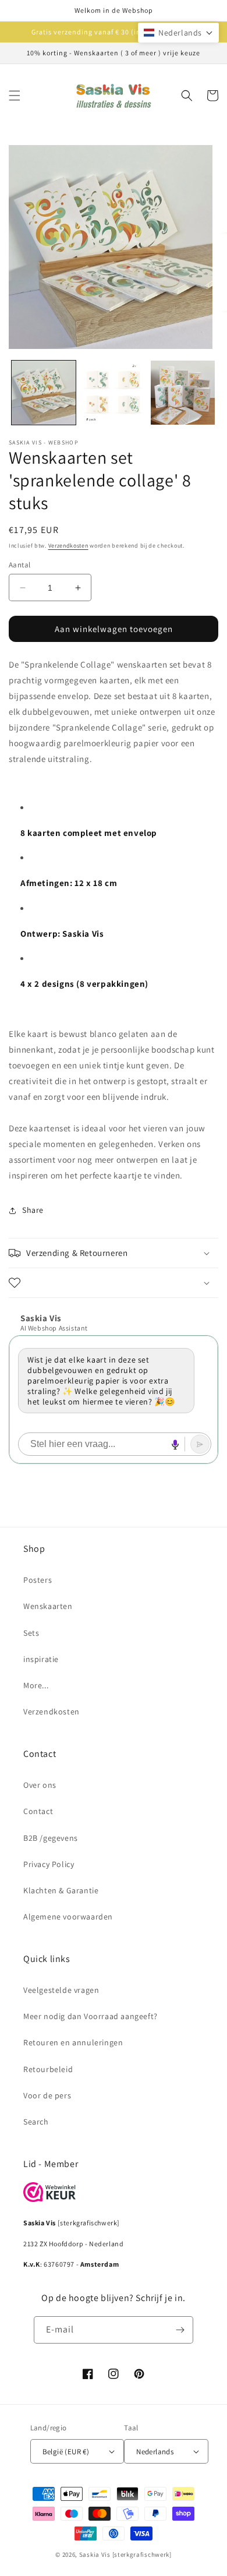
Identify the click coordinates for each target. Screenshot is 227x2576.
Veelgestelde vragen (61, 1990)
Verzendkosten (68, 546)
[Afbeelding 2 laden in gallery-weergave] (114, 393)
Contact (38, 1811)
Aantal (19, 565)
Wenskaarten (48, 1606)
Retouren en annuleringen (73, 2042)
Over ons (40, 1785)
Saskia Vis (95, 2554)
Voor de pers (47, 2095)
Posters (38, 1580)
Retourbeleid (48, 2069)
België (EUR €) (66, 2452)
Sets (31, 1633)
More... (36, 1685)
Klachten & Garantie (61, 1890)
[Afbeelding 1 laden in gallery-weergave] (44, 393)
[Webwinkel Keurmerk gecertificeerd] (49, 2199)
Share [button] (33, 1210)
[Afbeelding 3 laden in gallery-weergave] (183, 393)
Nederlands (155, 2452)
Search (36, 2122)
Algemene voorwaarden (68, 1917)
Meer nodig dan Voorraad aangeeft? (91, 2016)
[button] (15, 96)
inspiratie (41, 1659)
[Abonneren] (180, 2330)
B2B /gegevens (51, 1838)
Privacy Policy (49, 1864)
